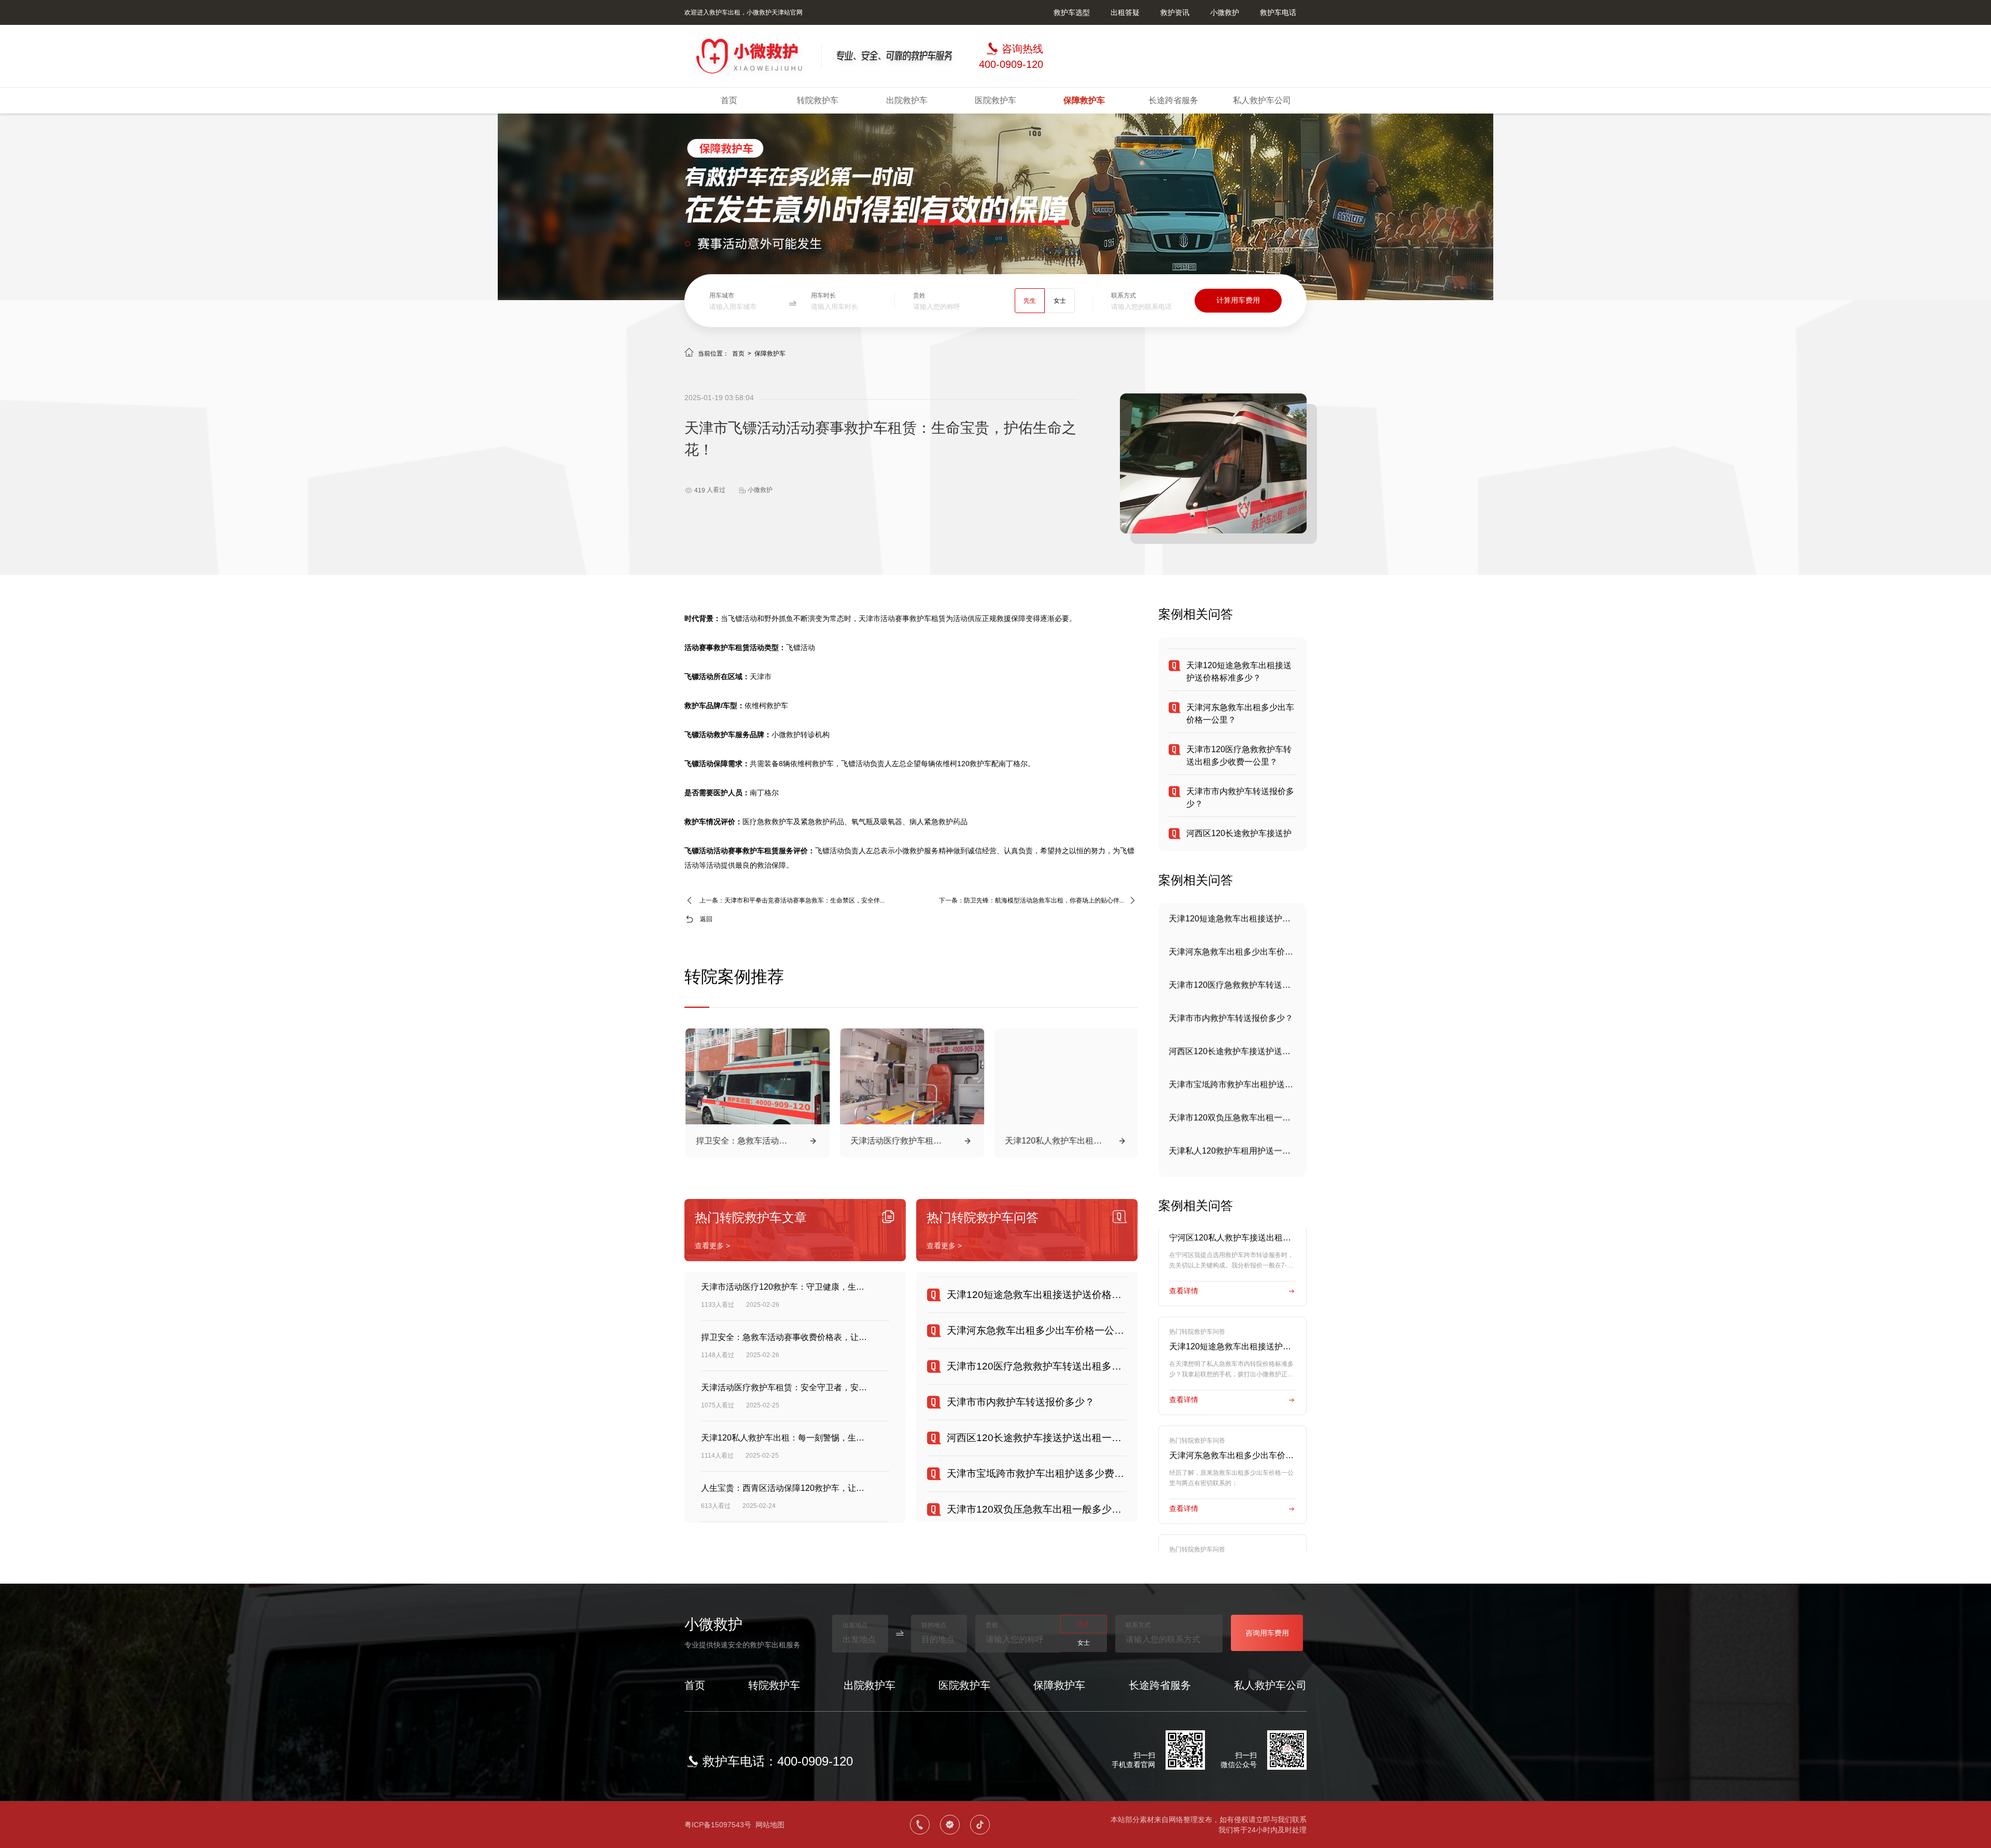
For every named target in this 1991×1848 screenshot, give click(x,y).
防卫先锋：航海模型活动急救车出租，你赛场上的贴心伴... (1044, 900)
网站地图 (770, 1825)
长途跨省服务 (1173, 100)
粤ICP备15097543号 (718, 1825)
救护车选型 (1072, 12)
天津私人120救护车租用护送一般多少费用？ (1232, 1117)
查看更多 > (712, 1246)
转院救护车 (818, 100)
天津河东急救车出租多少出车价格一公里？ (1232, 918)
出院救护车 (907, 100)
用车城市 (722, 295)
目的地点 (934, 1625)
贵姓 (919, 295)
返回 (706, 919)
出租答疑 (1125, 12)
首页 (729, 100)
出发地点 (855, 1625)
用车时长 (823, 295)
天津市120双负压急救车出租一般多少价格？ (1232, 1084)
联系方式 (1124, 295)
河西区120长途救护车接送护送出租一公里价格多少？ (1232, 1018)
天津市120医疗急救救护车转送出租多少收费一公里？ (1232, 951)
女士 (1060, 301)
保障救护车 (1084, 100)
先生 (1030, 301)
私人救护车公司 (1262, 100)
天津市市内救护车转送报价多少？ (1231, 985)
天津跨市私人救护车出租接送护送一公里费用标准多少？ (1232, 1151)
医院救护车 (995, 100)
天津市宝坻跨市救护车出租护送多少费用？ (1232, 1051)
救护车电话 (1278, 12)
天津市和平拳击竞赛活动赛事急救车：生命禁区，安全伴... (804, 900)
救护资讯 (1175, 12)
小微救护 (1225, 12)
